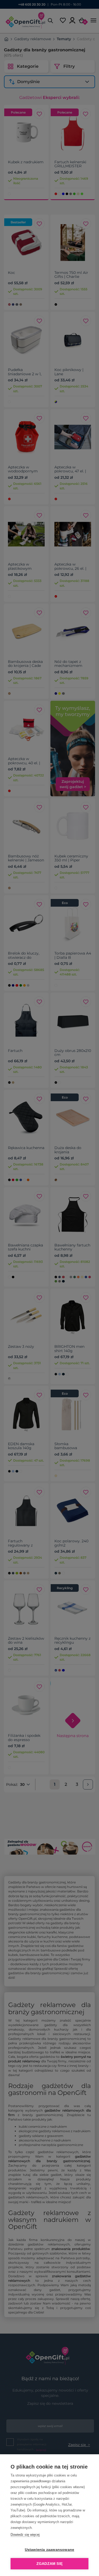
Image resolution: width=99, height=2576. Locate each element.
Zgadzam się (49, 2564)
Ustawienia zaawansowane (50, 2550)
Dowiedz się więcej (25, 2535)
